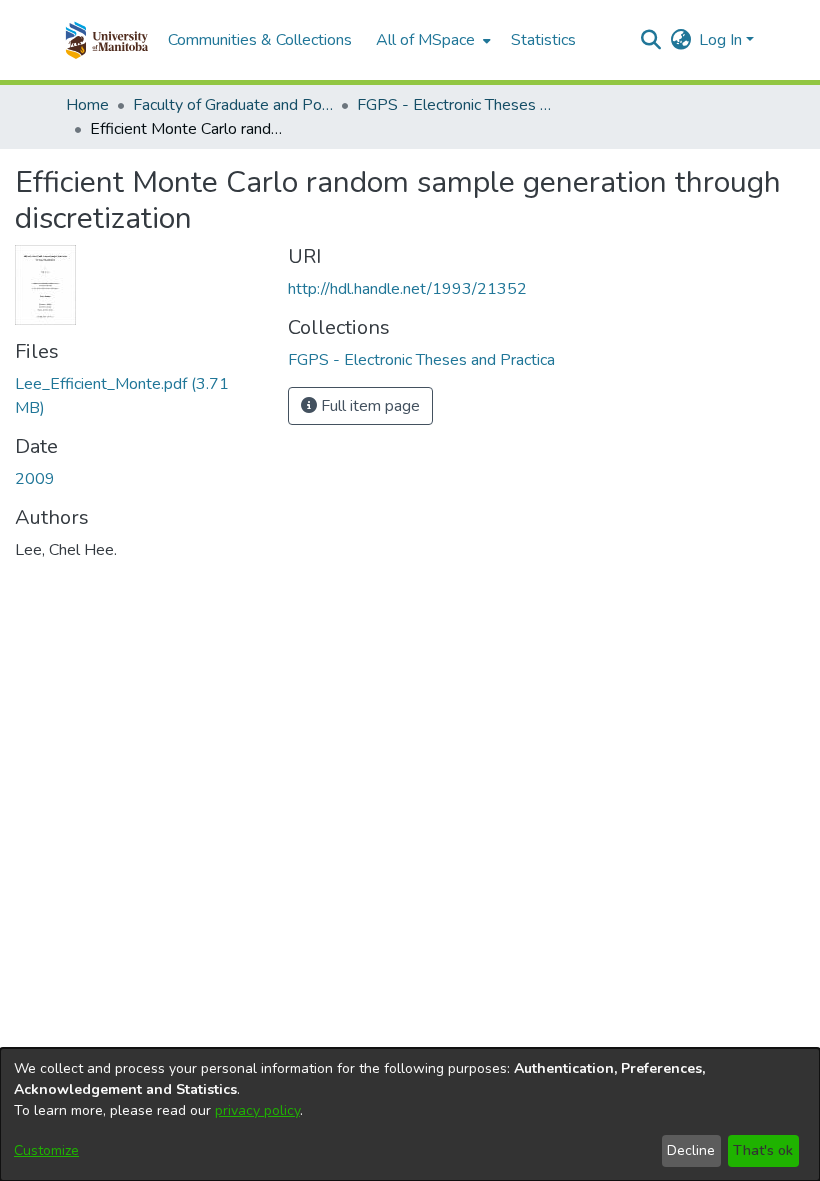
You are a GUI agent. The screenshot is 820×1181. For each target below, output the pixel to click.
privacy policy (257, 1110)
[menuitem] (431, 40)
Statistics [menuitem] (543, 40)
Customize (46, 1150)
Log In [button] (722, 40)
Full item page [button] (368, 406)
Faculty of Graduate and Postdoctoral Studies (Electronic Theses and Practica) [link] (233, 105)
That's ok (763, 1150)
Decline (691, 1150)
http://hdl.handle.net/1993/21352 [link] (407, 289)
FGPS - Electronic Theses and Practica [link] (457, 105)
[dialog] (410, 1114)
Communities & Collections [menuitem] (260, 40)
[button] (106, 40)
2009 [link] (35, 479)
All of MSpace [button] (425, 40)
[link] (421, 360)
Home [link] (87, 105)
